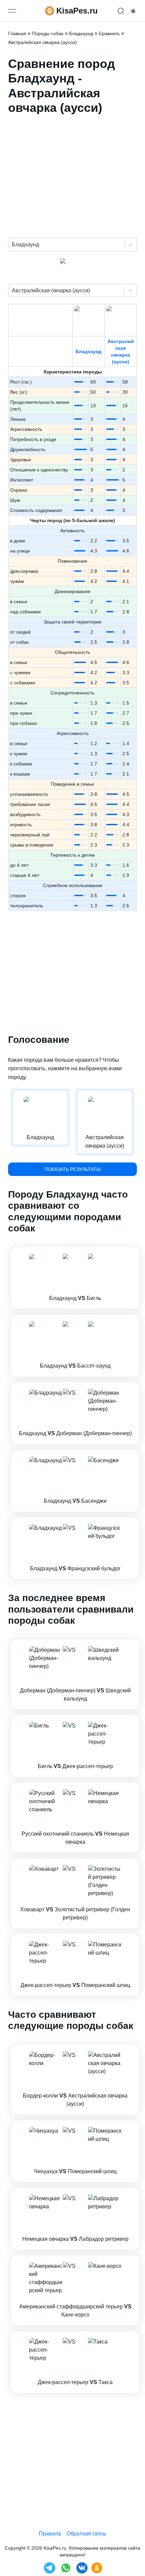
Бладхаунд (89, 351)
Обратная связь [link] (86, 2534)
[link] (75, 1278)
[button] (75, 1278)
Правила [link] (50, 2534)
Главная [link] (17, 33)
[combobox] (12, 245)
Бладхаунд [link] (81, 33)
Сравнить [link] (109, 33)
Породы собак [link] (48, 33)
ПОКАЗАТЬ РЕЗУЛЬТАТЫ (72, 1169)
